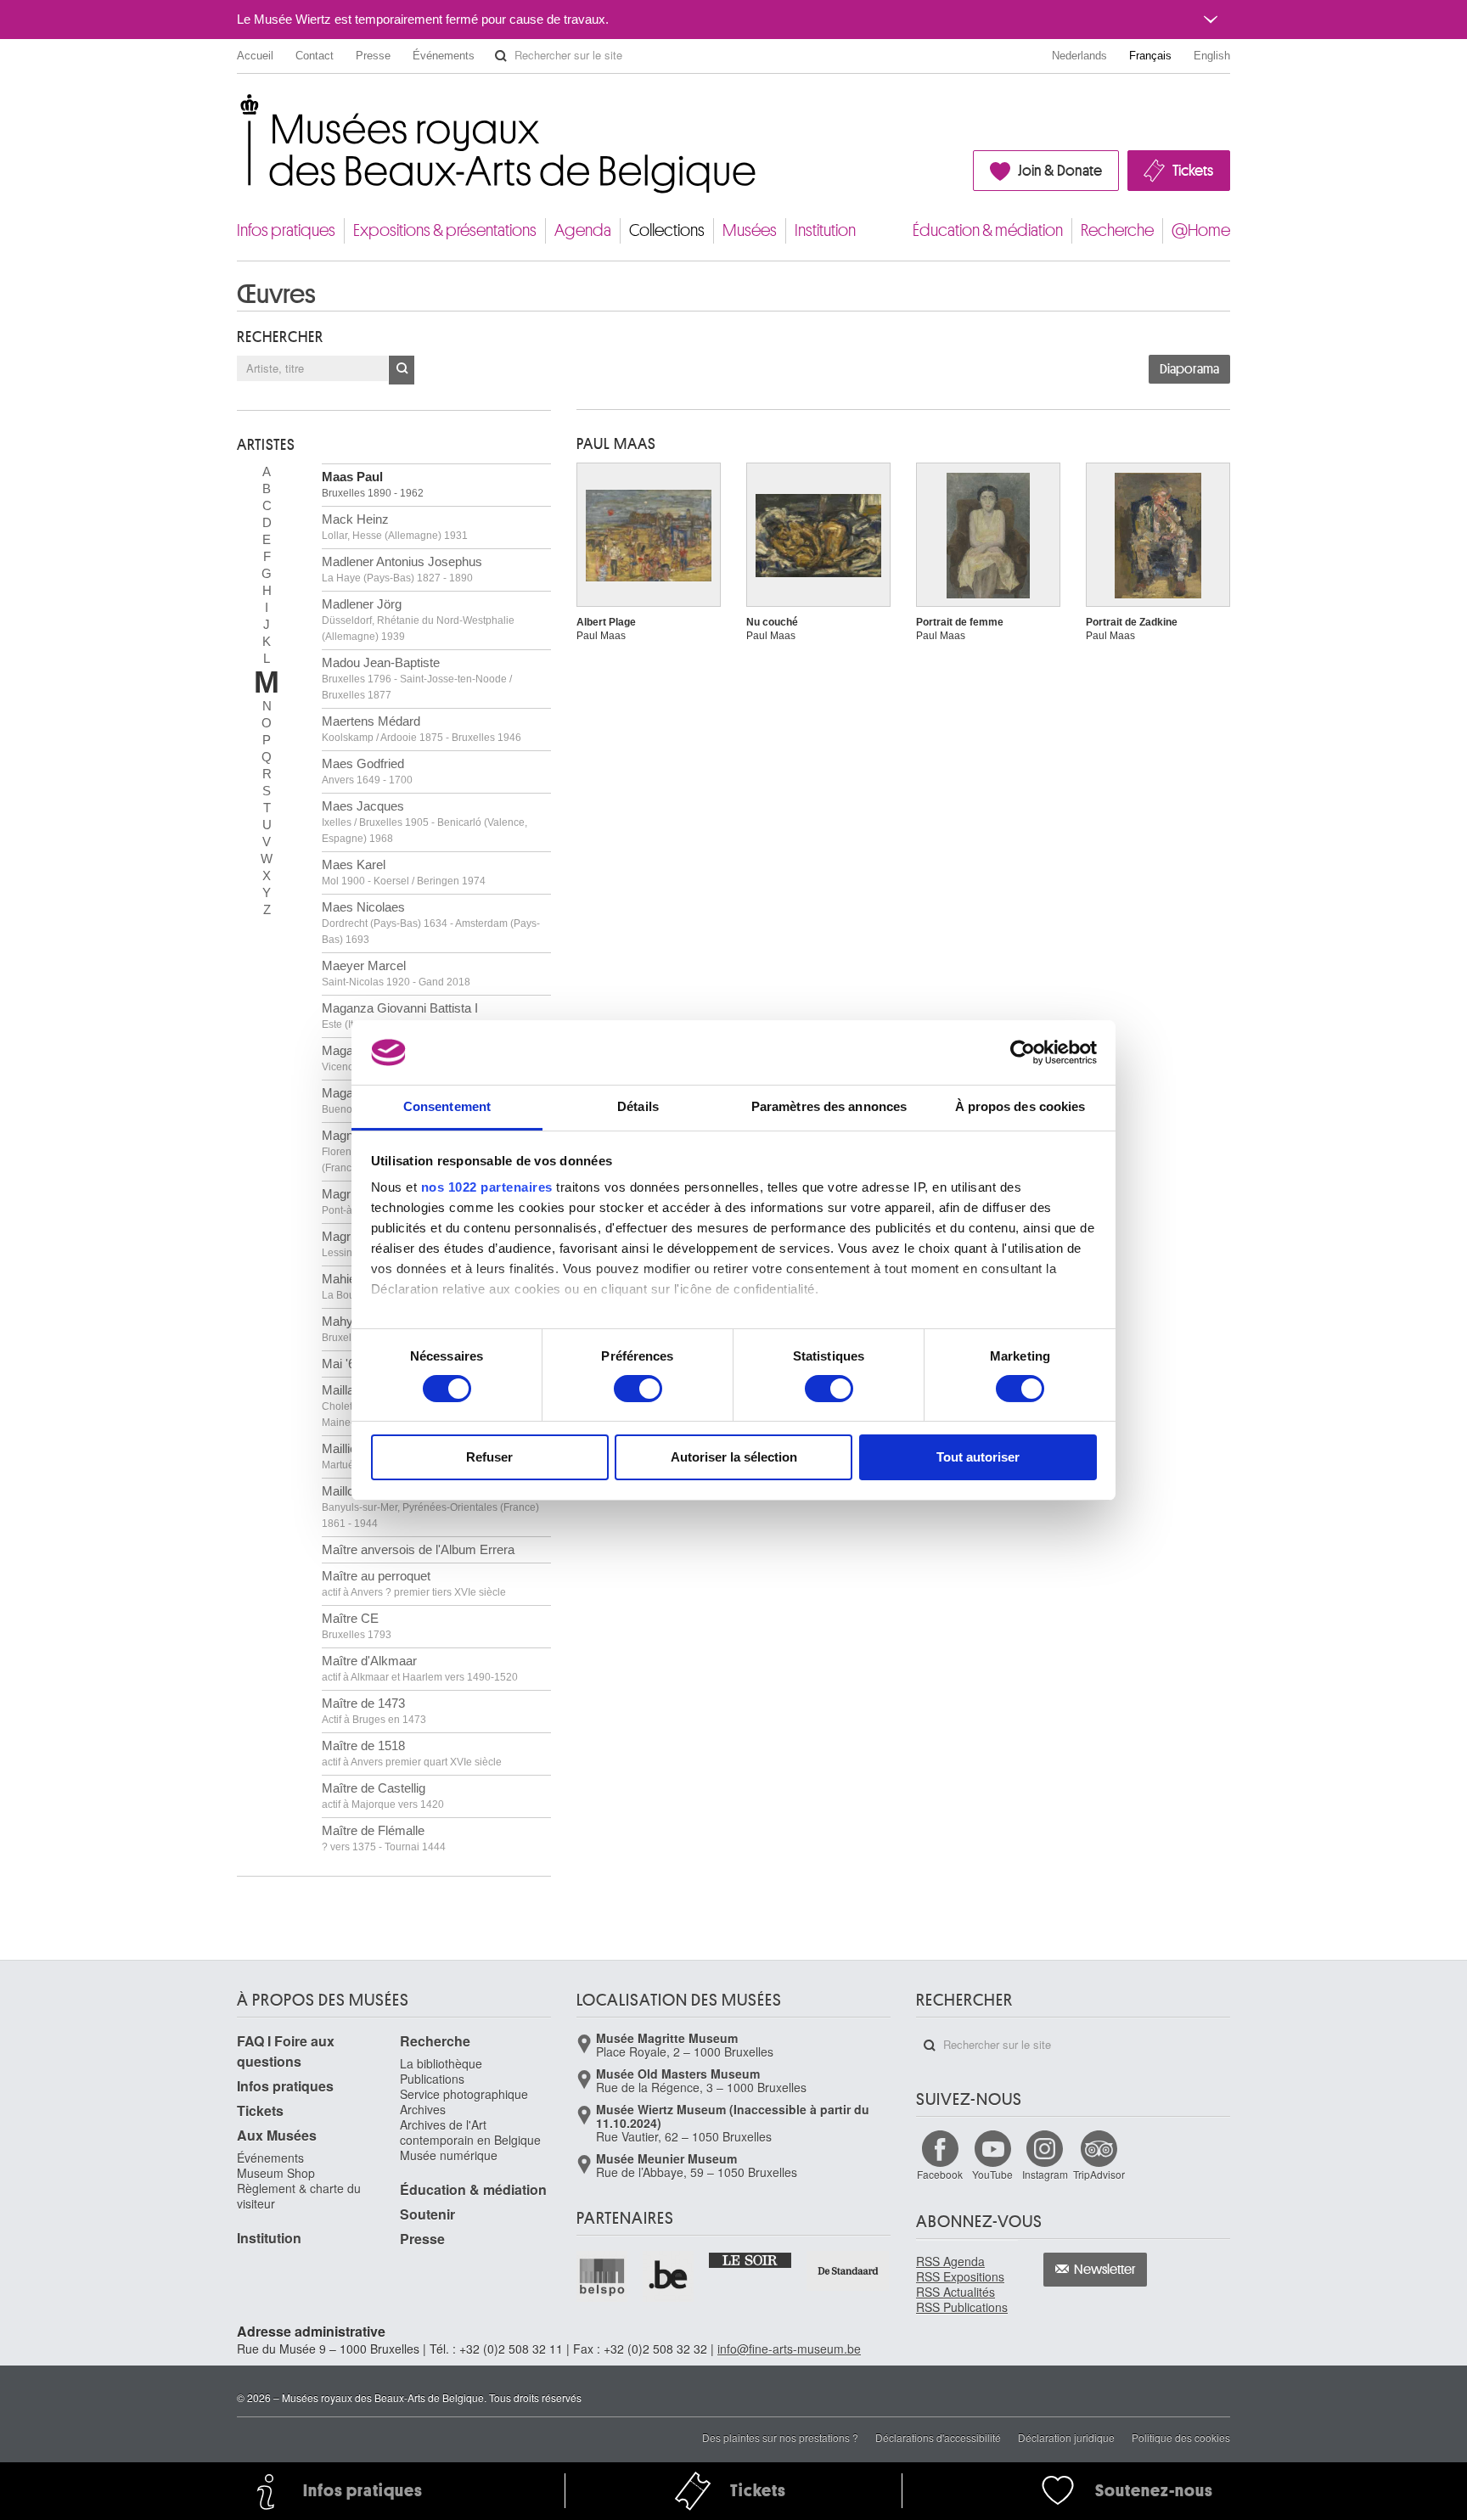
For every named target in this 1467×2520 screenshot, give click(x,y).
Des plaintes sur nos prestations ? (780, 2437)
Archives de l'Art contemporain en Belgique (470, 2132)
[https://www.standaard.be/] (849, 2271)
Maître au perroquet (414, 1583)
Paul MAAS (616, 444)
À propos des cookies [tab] (1020, 1106)
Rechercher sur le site (501, 56)
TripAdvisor (1099, 2174)
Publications (432, 2079)
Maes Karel (404, 872)
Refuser (489, 1457)
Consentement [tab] (447, 1106)
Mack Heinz (395, 527)
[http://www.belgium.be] (669, 2276)
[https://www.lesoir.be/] (751, 2259)
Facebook (940, 2174)
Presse (373, 56)
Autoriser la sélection (734, 1457)
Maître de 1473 (374, 1711)
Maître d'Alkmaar (420, 1668)
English (1212, 56)
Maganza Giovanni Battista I (421, 1016)
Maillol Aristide (430, 1507)
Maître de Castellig (383, 1796)
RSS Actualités (956, 2292)
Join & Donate (1060, 171)
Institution (825, 230)
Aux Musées (277, 2135)
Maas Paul (373, 484)
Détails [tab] (638, 1106)
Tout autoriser (978, 1457)
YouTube (992, 2174)
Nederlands (1079, 56)
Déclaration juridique (1066, 2437)
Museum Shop (276, 2173)
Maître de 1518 (412, 1753)
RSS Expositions (960, 2276)
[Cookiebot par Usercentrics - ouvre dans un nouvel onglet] (1023, 1052)
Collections (667, 230)
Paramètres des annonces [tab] (829, 1106)
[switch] (638, 1389)
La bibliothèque (441, 2063)
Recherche (1117, 230)
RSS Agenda (950, 2261)
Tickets (1193, 171)
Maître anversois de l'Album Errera (418, 1549)
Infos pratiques (286, 230)
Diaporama (1189, 369)
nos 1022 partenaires (487, 1187)
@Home (1201, 230)
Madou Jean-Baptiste (417, 678)
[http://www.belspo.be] (603, 2276)
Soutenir (427, 2214)
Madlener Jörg (418, 620)
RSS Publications (962, 2307)
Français (1150, 56)
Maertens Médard (422, 729)
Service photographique (464, 2094)
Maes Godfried (367, 771)
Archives (423, 2109)
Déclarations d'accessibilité (938, 2437)
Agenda (583, 230)
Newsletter (1105, 2270)
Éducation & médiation (988, 230)
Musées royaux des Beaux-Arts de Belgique (238, 110)
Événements (444, 56)
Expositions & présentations (445, 230)
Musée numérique (449, 2155)
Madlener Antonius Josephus (402, 569)
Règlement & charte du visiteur (299, 2196)
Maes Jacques (424, 822)
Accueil (255, 56)
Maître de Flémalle (384, 1838)
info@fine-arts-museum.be (789, 2349)
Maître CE (357, 1626)
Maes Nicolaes (431, 923)
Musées (750, 230)
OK (402, 370)
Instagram (1045, 2174)
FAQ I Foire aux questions (286, 2051)
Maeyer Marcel (396, 973)
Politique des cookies (1181, 2437)
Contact (315, 56)
